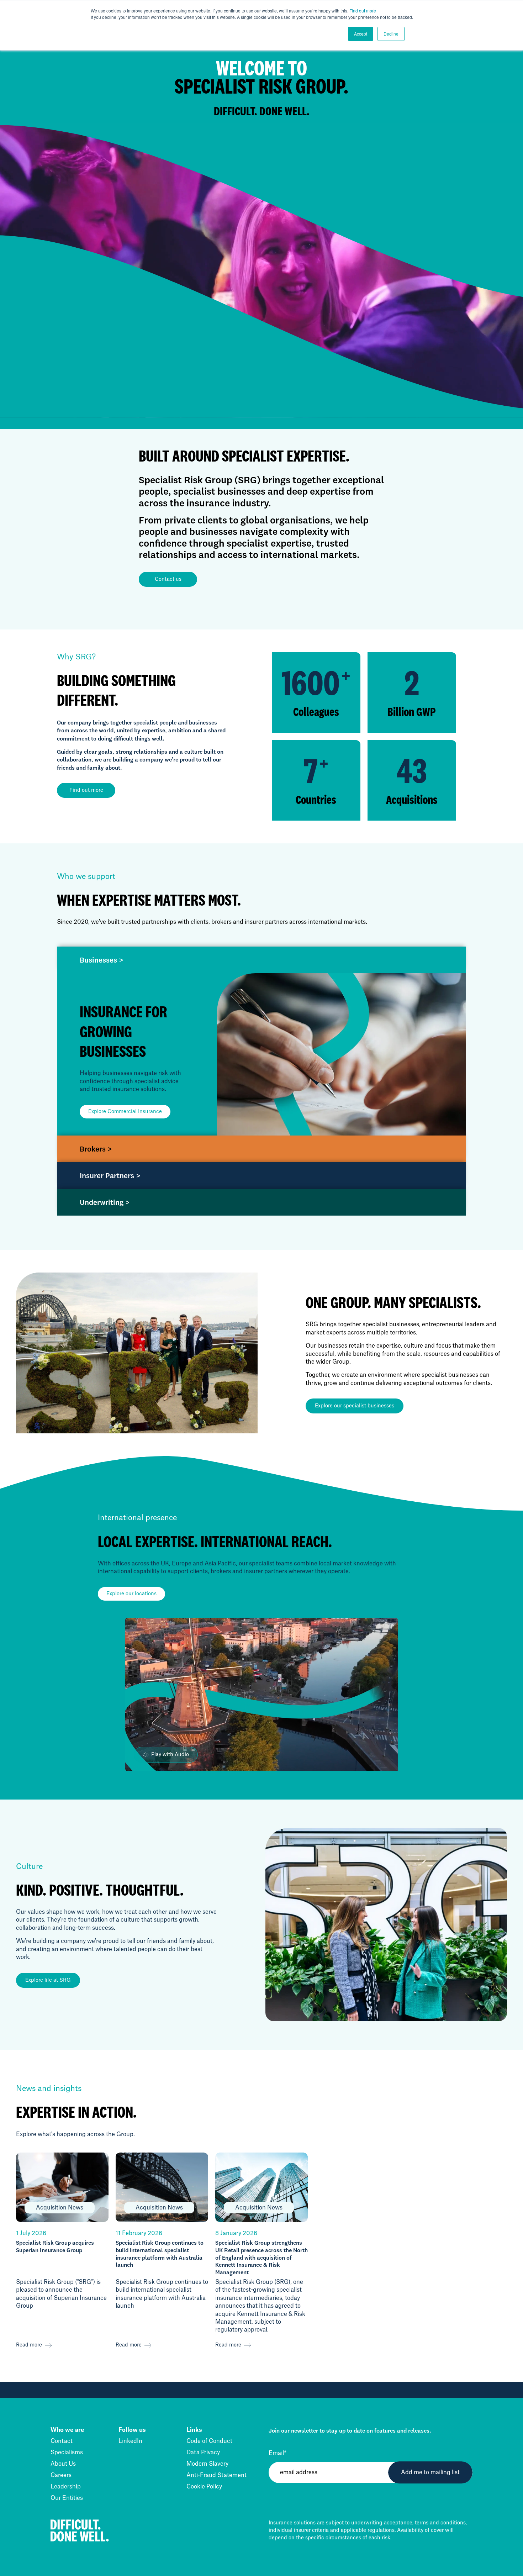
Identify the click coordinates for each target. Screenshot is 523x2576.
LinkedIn (130, 2441)
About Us (63, 2464)
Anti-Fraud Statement (216, 2475)
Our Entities (67, 2498)
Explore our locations (131, 1594)
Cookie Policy (204, 2487)
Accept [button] (361, 34)
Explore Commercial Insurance (125, 1112)
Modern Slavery (207, 2464)
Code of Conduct (209, 2441)
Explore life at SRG (48, 1980)
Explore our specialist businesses (355, 1406)
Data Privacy (203, 2453)
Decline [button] (391, 34)
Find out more (363, 10)
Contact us (168, 579)
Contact (62, 2441)
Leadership (66, 2487)
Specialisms (67, 2453)
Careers (61, 2475)
